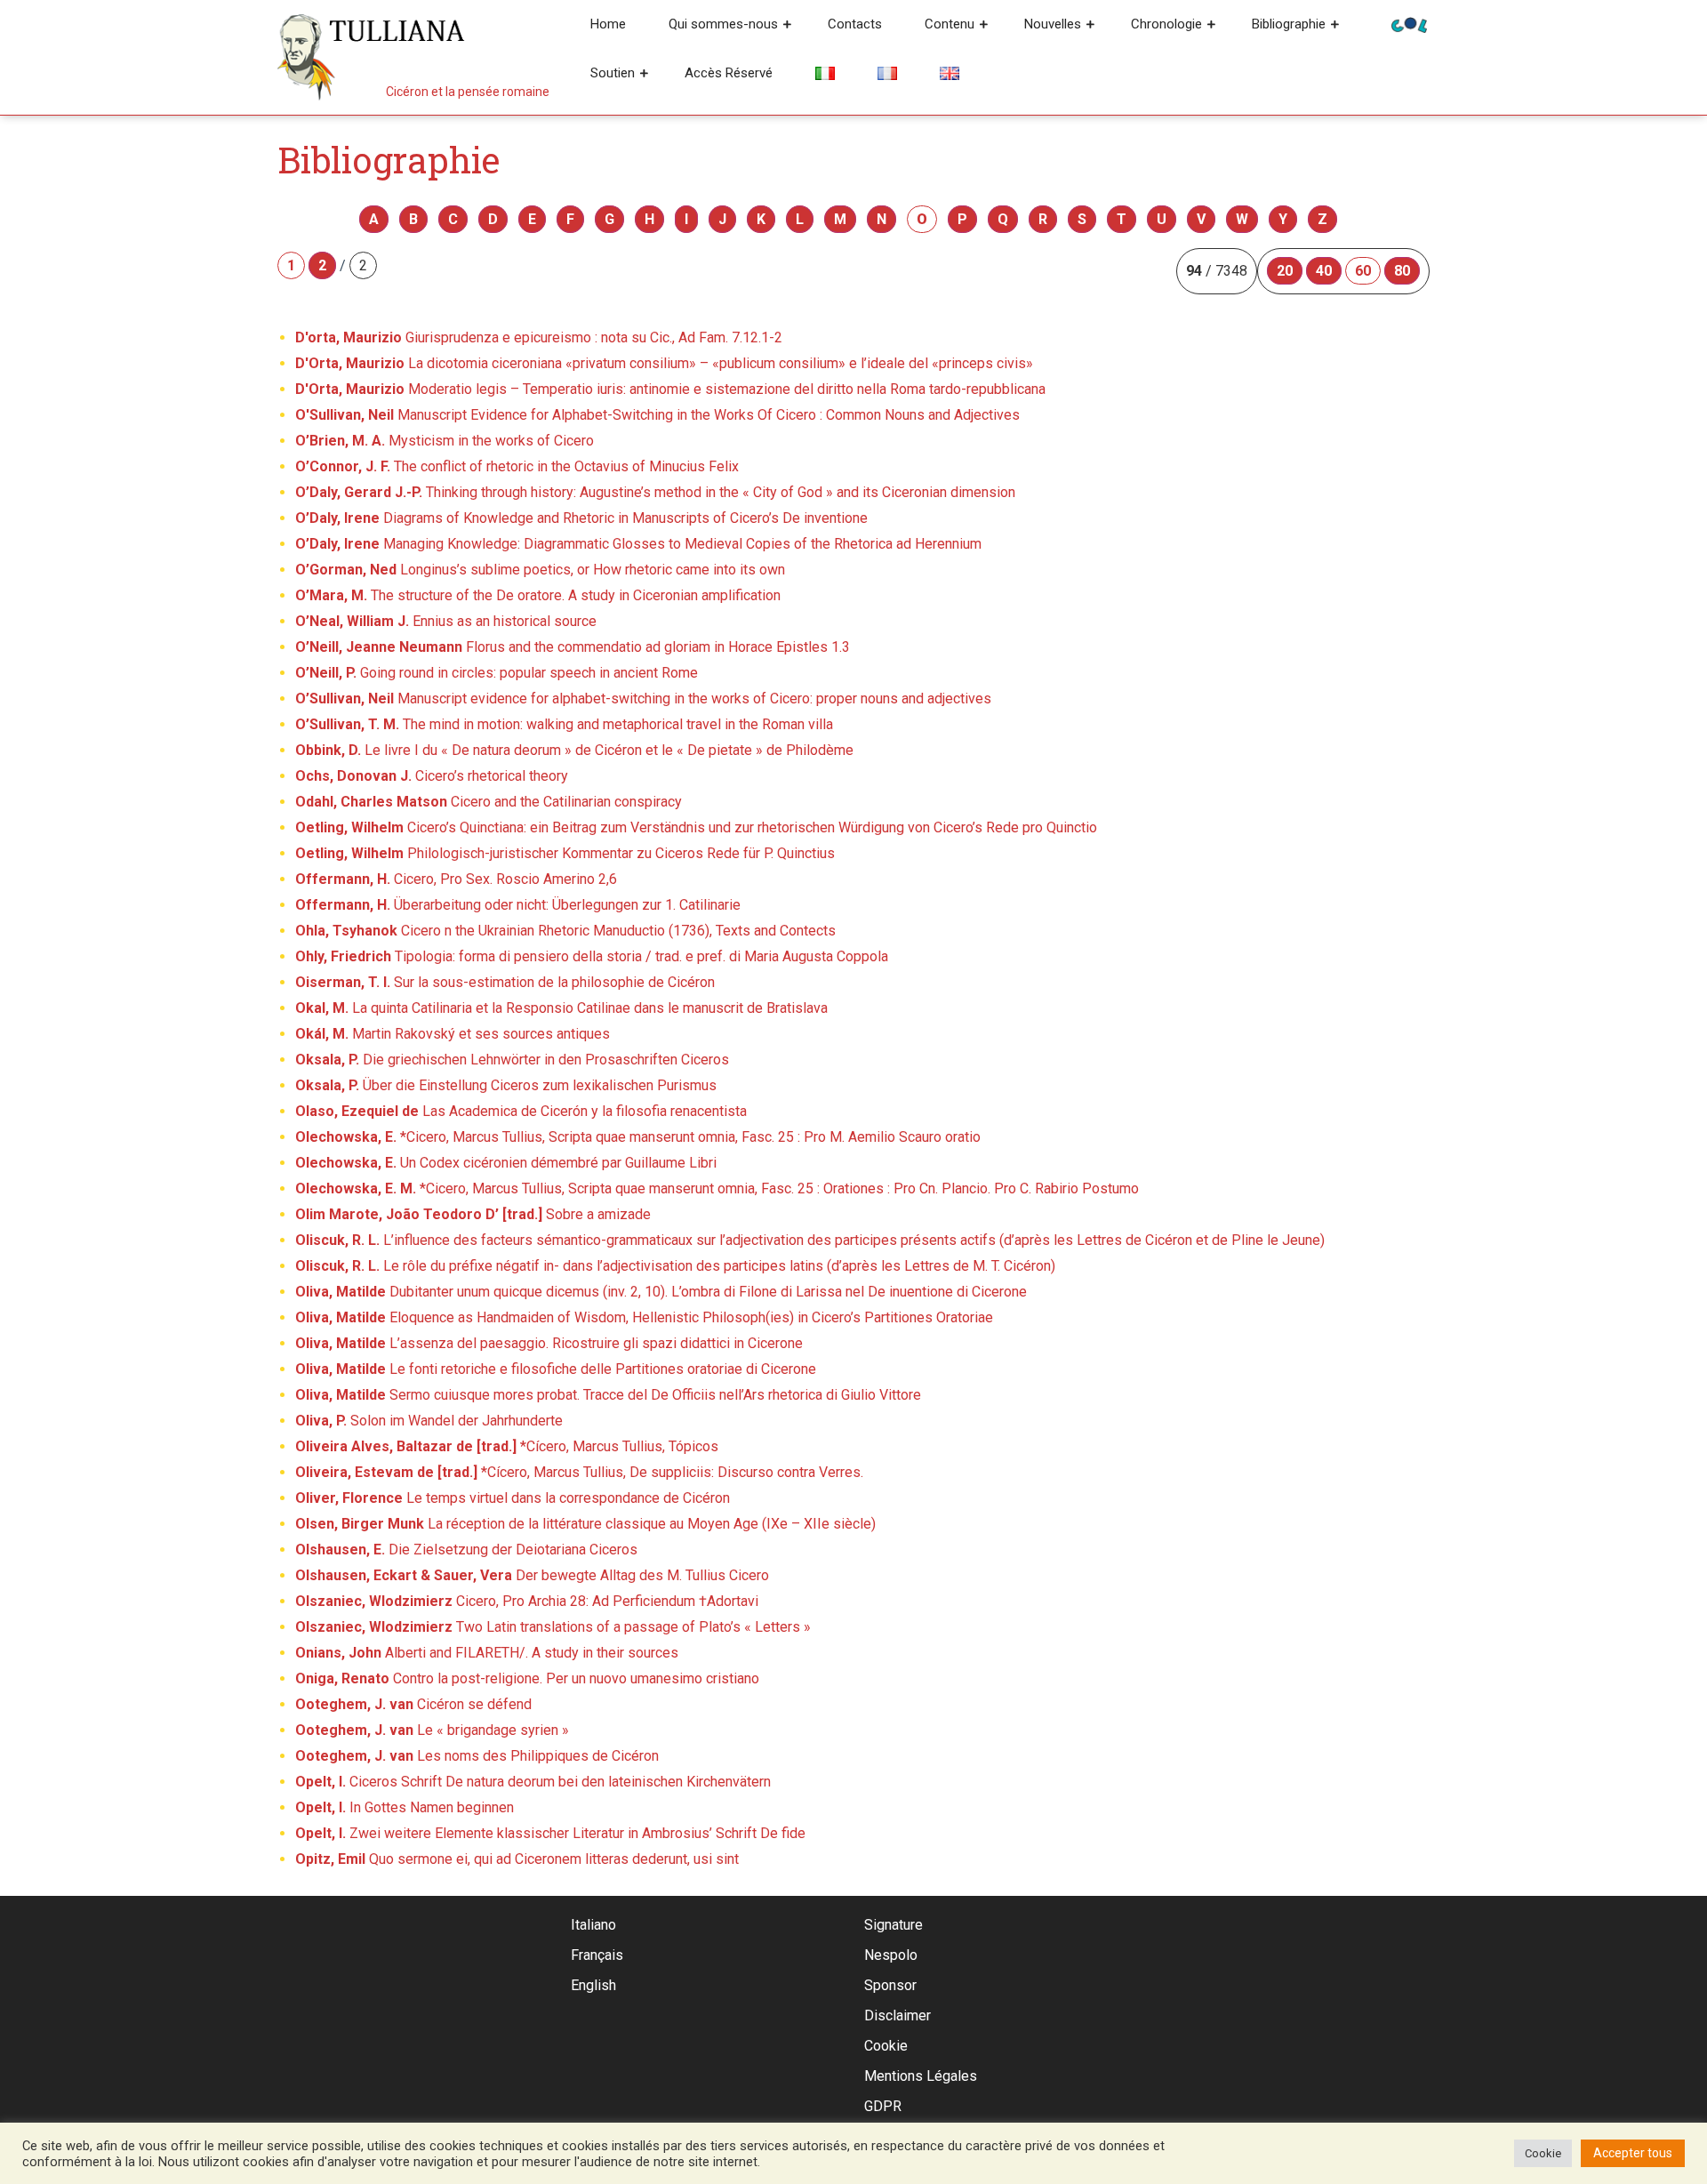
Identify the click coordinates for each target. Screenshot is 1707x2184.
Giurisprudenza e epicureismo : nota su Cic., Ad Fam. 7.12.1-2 (539, 337)
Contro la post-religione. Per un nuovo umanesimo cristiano (527, 1678)
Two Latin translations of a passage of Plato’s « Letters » (553, 1627)
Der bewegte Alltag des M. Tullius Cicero (532, 1575)
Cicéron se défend (413, 1704)
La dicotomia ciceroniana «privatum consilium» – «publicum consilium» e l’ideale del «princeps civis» (664, 363)
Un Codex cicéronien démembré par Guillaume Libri (506, 1163)
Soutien (613, 73)
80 (1402, 271)
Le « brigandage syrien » (432, 1730)
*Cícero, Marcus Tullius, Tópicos (507, 1446)
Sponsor (890, 1985)
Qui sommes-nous (723, 24)
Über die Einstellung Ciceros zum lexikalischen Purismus (506, 1085)
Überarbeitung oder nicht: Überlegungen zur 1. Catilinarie (518, 905)
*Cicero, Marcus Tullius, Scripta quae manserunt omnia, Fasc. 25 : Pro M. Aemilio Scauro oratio (638, 1137)
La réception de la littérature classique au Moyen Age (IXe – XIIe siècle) (585, 1524)
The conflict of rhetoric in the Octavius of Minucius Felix (517, 466)
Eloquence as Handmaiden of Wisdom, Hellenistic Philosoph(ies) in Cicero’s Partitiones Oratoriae (644, 1317)
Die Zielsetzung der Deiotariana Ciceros (466, 1550)
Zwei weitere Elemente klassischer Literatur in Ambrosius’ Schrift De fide (550, 1833)
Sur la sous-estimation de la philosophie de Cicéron (505, 982)
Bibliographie (1289, 24)
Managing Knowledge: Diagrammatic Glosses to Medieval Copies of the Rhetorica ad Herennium (638, 544)
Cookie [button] (1543, 2153)
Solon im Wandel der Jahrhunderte (429, 1421)
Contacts (855, 24)
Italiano (593, 1925)
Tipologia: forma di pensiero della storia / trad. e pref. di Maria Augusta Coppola (592, 956)
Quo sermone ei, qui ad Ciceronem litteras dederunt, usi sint (517, 1859)
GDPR (883, 2106)
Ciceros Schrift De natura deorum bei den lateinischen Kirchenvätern (533, 1782)
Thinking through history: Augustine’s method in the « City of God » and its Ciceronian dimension (655, 492)
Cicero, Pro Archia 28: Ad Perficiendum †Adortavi (527, 1601)
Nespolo (891, 1955)
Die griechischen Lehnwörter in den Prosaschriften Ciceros (512, 1060)
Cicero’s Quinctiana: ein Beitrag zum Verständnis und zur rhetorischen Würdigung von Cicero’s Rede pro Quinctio (696, 827)
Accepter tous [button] (1633, 2153)
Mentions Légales (921, 2076)
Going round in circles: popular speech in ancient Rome (497, 673)
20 (1285, 271)
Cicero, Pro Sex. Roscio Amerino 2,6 (456, 879)
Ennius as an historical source (446, 621)
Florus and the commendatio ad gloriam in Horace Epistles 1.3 (573, 647)
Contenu (950, 24)
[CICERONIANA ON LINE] (1409, 24)
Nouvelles (1053, 24)
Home (608, 24)
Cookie (886, 2046)
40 (1324, 271)
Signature (894, 1925)
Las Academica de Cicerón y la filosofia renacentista (521, 1111)
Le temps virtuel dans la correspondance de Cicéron (513, 1498)
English (593, 1985)
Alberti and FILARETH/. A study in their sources (487, 1653)
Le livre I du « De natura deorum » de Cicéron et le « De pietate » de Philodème (574, 750)
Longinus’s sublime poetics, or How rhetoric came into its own (540, 570)
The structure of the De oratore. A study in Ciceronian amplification (538, 595)
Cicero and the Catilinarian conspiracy (489, 802)
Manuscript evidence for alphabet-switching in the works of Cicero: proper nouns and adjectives (643, 699)
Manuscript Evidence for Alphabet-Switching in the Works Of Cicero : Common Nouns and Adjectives (657, 415)
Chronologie (1166, 24)
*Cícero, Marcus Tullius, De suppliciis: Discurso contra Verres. (579, 1472)
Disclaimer (898, 2015)
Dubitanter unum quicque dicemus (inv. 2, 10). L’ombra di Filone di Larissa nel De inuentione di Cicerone (661, 1292)
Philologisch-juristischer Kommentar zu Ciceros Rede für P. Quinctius (565, 853)
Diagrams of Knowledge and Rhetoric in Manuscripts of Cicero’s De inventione (581, 518)
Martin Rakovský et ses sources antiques (453, 1034)
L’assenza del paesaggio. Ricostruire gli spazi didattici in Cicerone (549, 1343)
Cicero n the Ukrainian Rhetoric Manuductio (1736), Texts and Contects (565, 931)
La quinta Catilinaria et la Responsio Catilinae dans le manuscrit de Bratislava (561, 1008)
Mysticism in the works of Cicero (445, 441)
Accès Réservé (729, 73)
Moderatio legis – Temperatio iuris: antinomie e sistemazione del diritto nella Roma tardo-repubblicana (670, 389)
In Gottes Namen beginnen (405, 1807)
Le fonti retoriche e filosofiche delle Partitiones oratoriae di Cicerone (556, 1369)
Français (597, 1955)
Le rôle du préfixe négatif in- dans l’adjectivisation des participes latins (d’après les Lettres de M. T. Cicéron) (675, 1266)
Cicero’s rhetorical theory (432, 776)
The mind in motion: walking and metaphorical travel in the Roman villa (564, 724)
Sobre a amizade (473, 1214)
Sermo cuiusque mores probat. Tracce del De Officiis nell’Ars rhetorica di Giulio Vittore (608, 1395)
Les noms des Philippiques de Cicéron (477, 1756)
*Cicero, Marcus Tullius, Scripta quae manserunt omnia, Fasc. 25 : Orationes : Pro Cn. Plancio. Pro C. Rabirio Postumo (717, 1188)
